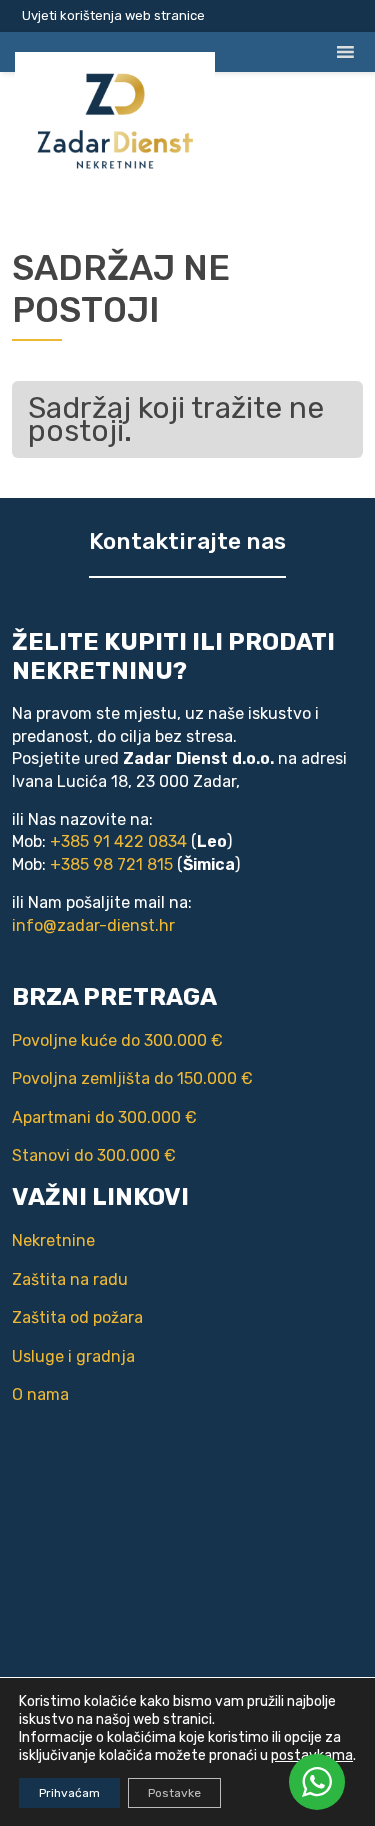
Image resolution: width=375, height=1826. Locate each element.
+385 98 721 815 (111, 864)
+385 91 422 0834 (118, 841)
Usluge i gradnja (73, 1356)
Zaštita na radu (70, 1279)
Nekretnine (53, 1240)
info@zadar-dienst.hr (93, 925)
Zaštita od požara (77, 1317)
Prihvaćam (69, 1793)
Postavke (174, 1793)
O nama (40, 1394)
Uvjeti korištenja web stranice (113, 15)
